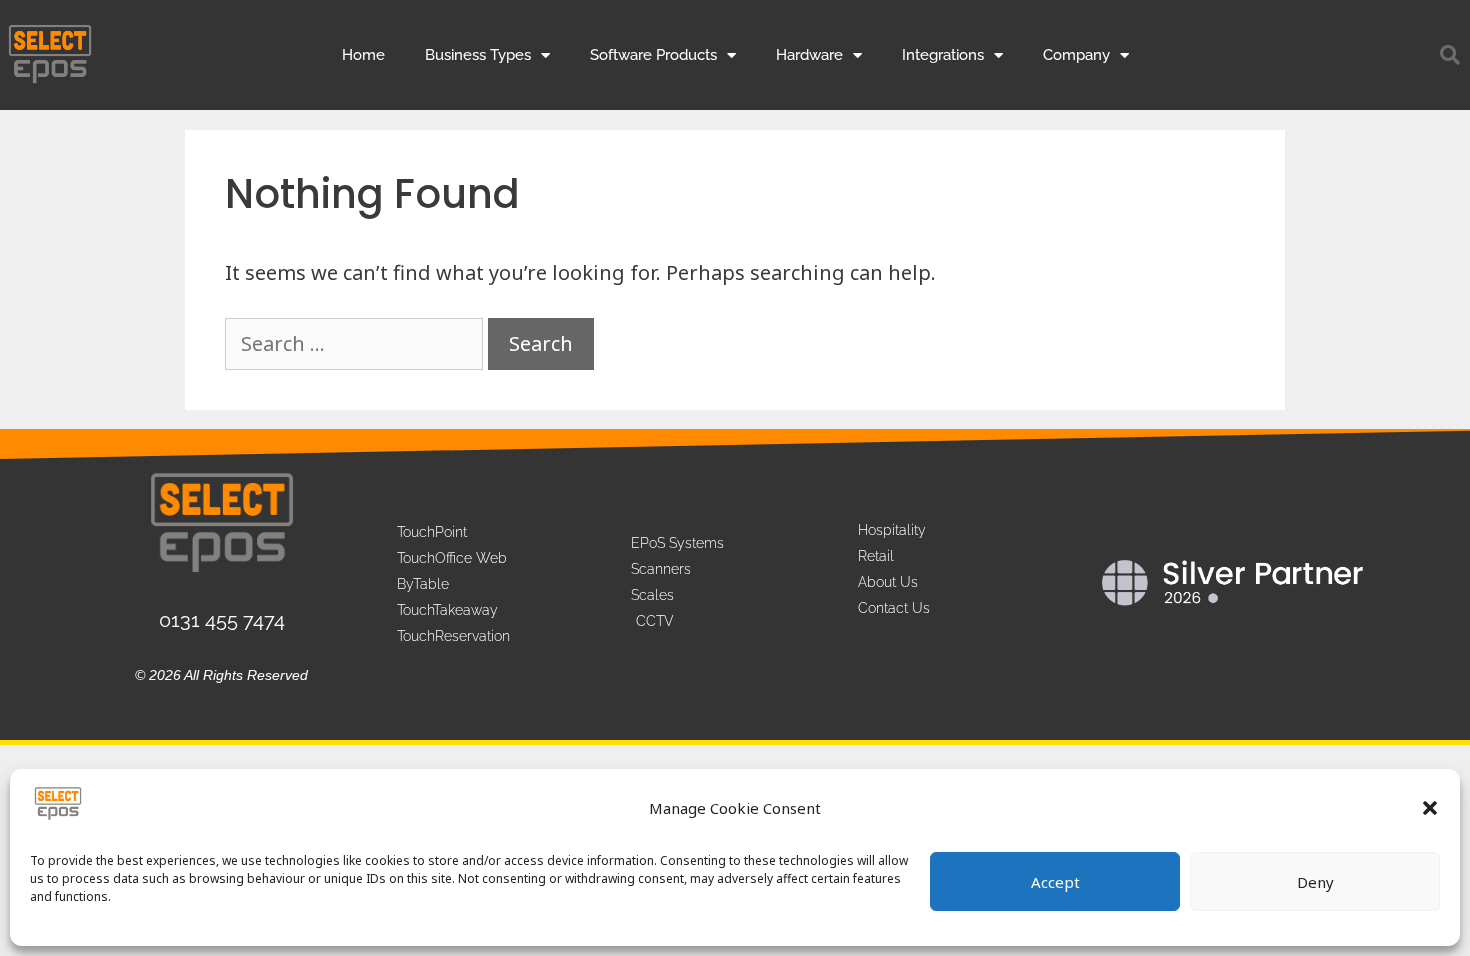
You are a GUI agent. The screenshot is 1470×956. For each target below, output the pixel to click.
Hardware (809, 55)
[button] (1430, 808)
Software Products (653, 55)
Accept (1055, 882)
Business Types (478, 55)
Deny (1315, 882)
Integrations (943, 55)
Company (1076, 55)
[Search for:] (356, 343)
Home (363, 55)
